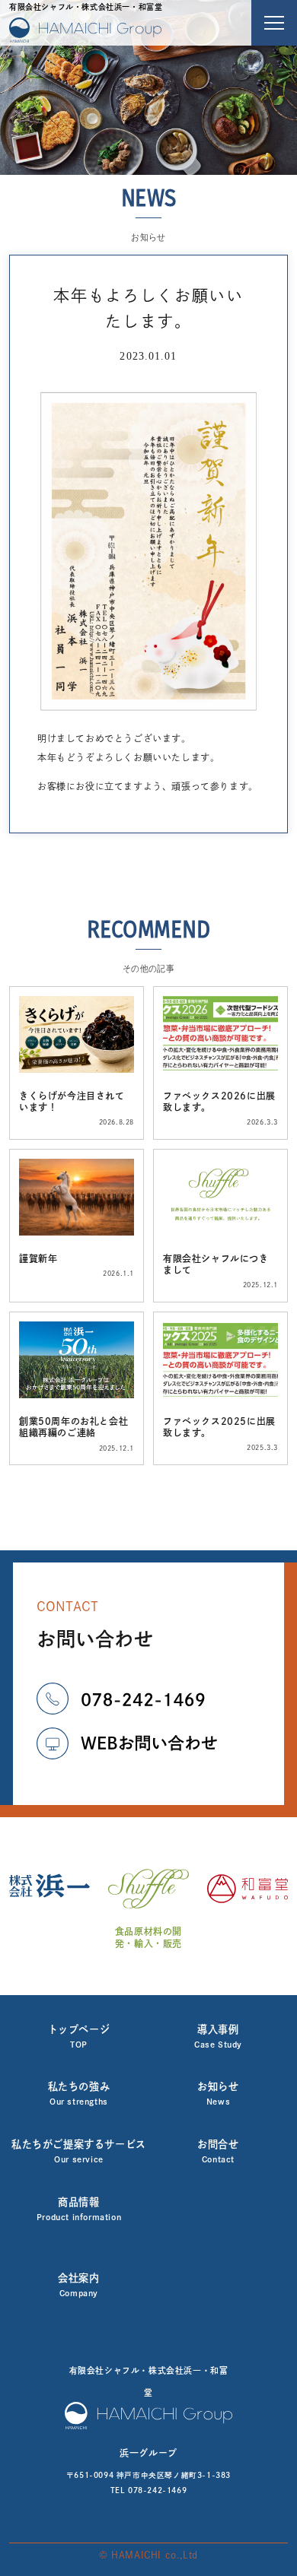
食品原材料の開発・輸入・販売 (148, 1937)
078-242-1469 (157, 2490)
